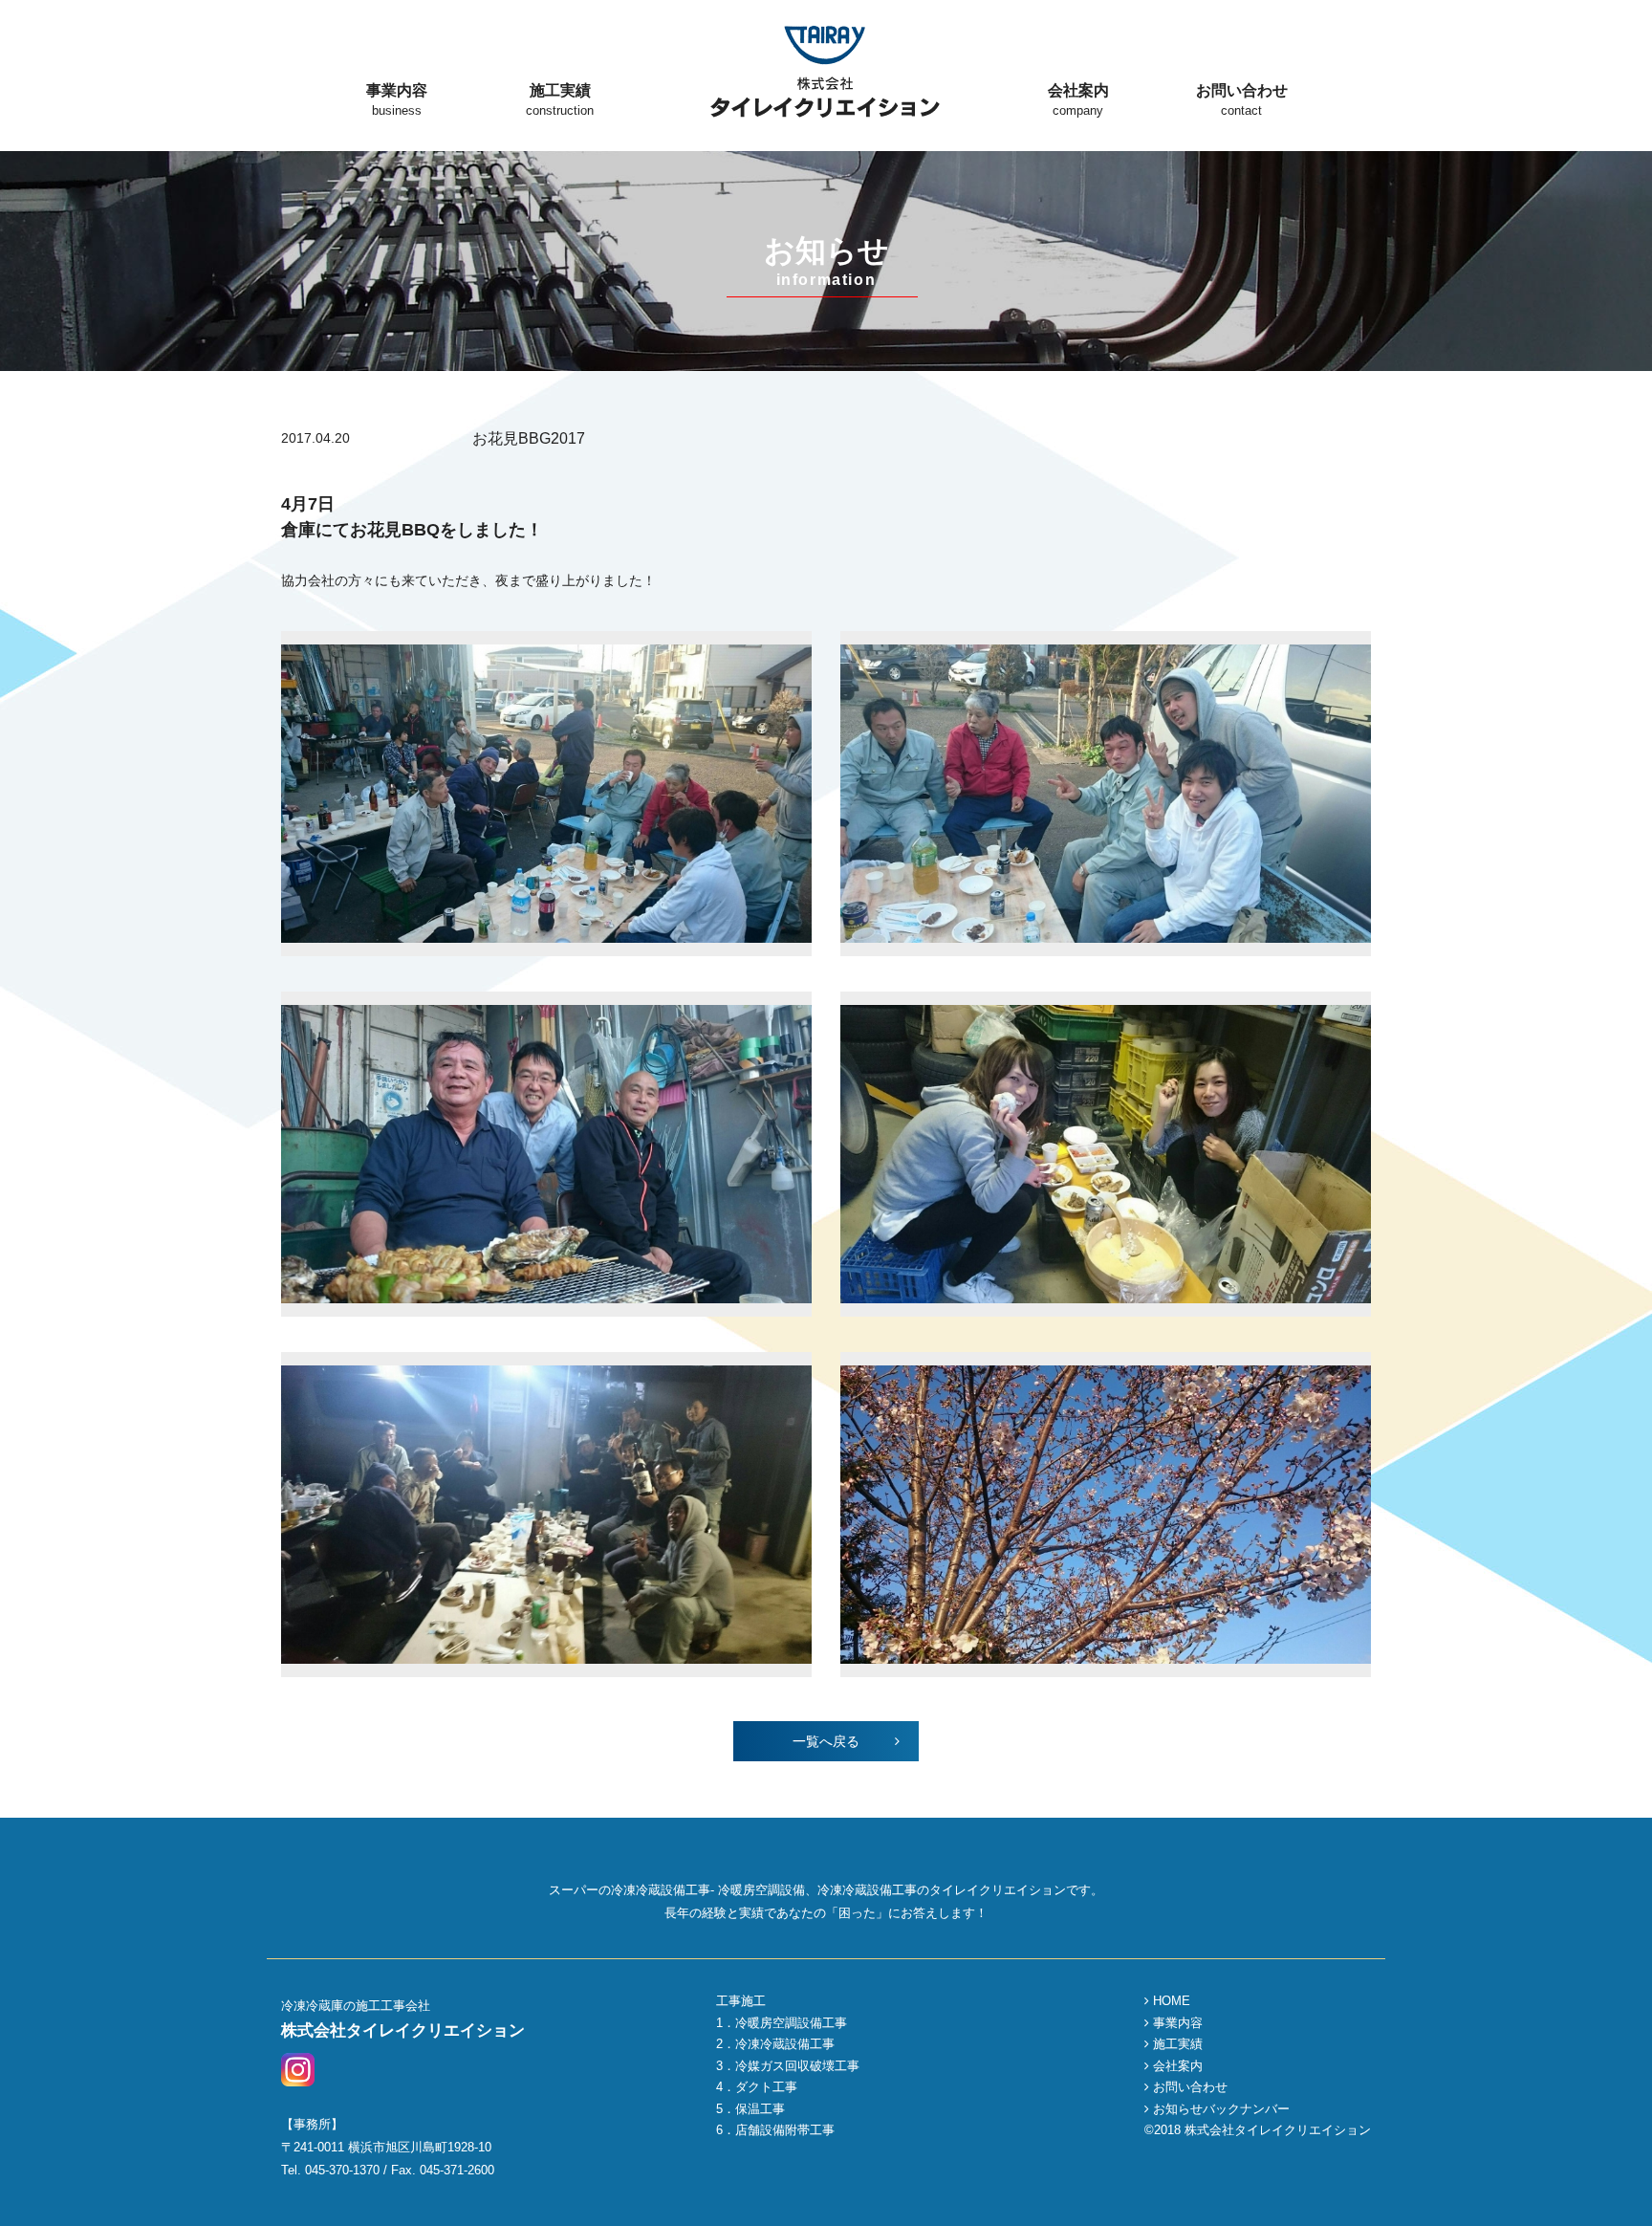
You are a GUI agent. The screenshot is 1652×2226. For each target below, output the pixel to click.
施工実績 (560, 100)
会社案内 (1078, 100)
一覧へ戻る (826, 1741)
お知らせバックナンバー (1219, 2109)
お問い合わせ (1242, 100)
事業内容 (397, 100)
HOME (1170, 2001)
